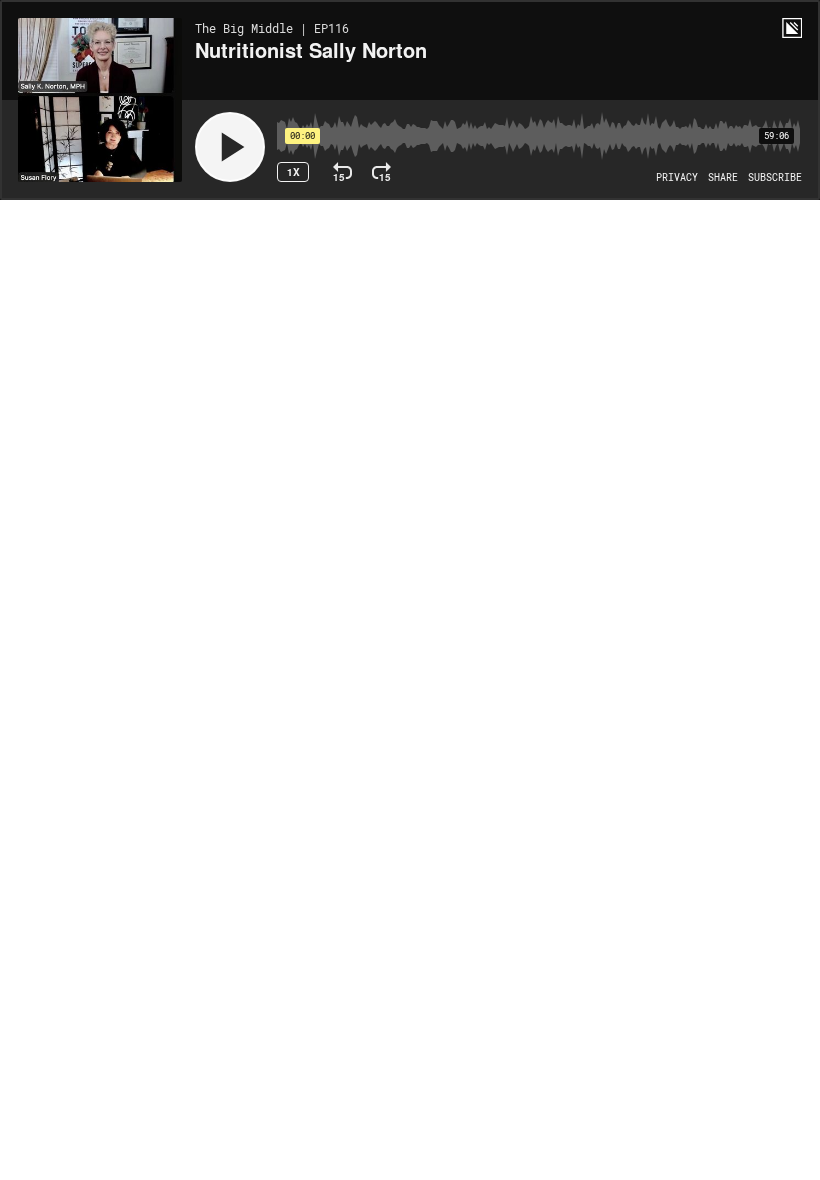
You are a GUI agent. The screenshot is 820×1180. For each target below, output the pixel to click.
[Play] (230, 147)
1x (293, 172)
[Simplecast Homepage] (792, 28)
